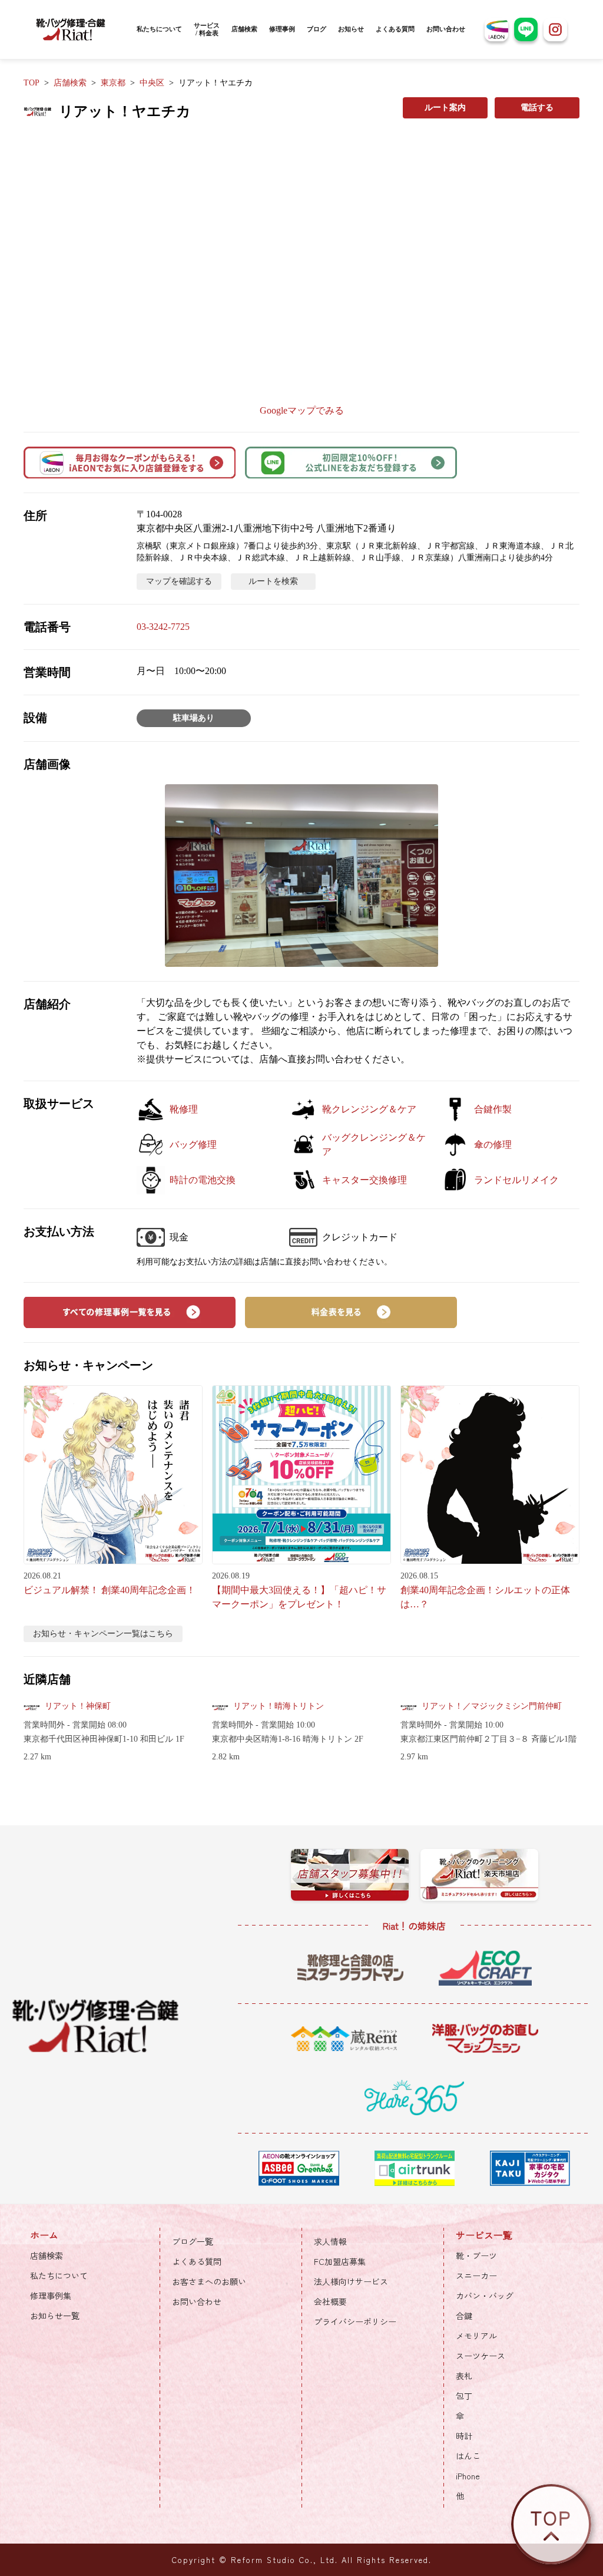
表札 (464, 2376)
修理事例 (282, 29)
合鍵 (464, 2316)
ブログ (317, 29)
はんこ (468, 2456)
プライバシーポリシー (355, 2321)
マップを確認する (179, 581)
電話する (537, 108)
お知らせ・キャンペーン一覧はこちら (103, 1634)
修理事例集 (51, 2296)
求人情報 (330, 2241)
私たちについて (159, 29)
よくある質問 (395, 29)
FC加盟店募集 (340, 2261)
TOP (32, 83)
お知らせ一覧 (55, 2316)
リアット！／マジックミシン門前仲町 (492, 1706)
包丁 (464, 2396)
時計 (464, 2436)
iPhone (468, 2476)
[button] (301, 875)
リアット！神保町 (78, 1706)
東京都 (113, 83)
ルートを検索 (273, 581)
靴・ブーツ (476, 2255)
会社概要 (330, 2301)
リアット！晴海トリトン (279, 1706)
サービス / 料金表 (207, 29)
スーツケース (481, 2356)
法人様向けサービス (351, 2281)
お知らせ (351, 29)
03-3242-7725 (163, 627)
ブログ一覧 (193, 2241)
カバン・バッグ (485, 2296)
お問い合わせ (446, 29)
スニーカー (476, 2276)
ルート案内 (445, 108)
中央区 (152, 83)
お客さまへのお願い (209, 2281)
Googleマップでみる (302, 410)
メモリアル (476, 2336)
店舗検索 (244, 29)
